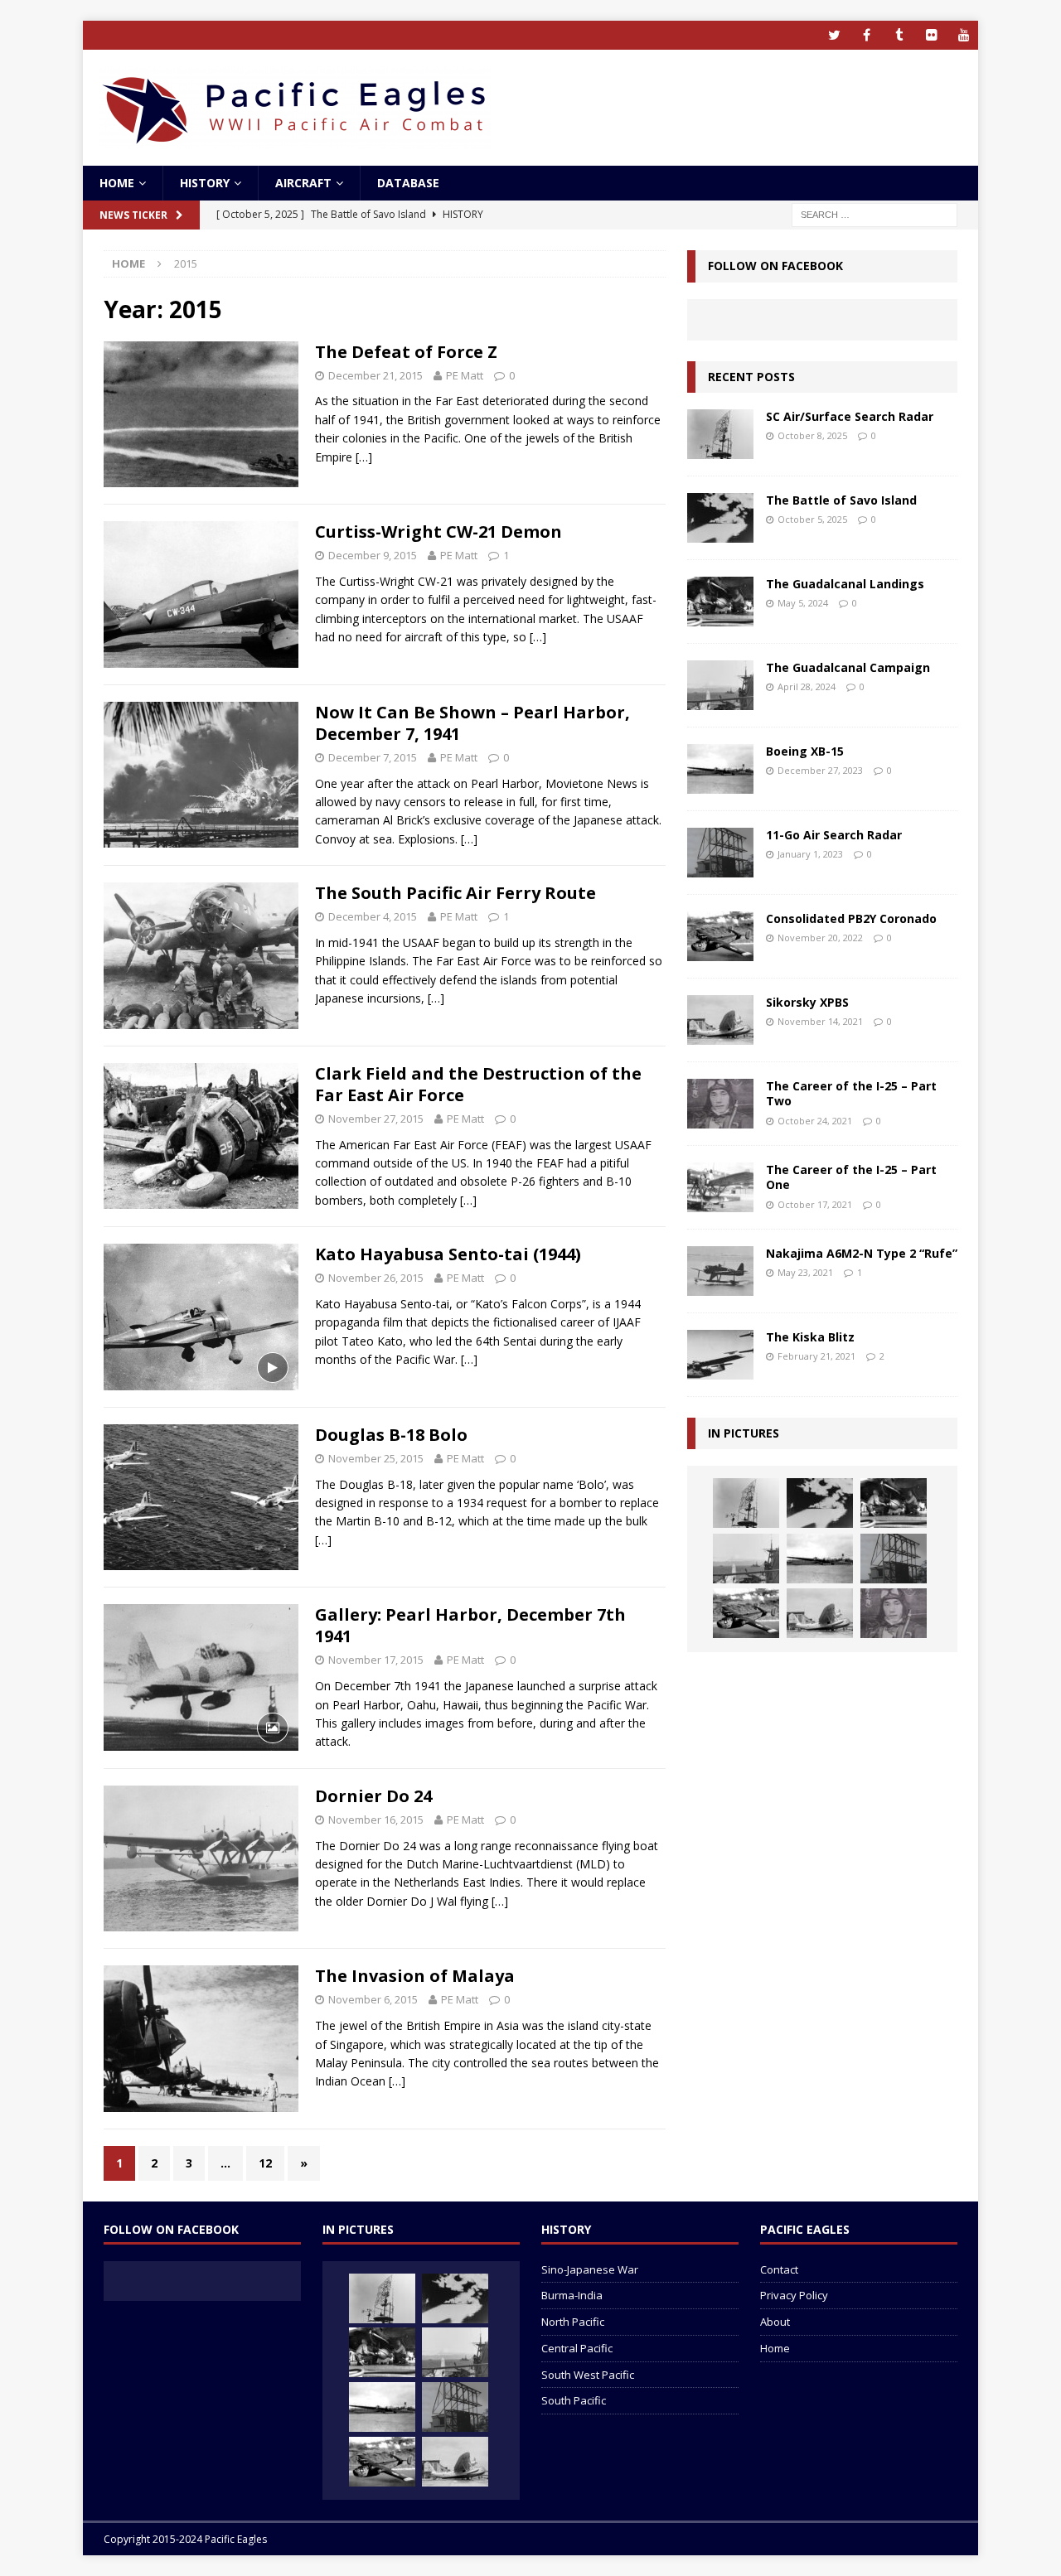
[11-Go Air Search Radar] (720, 853)
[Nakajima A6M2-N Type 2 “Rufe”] (720, 1271)
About (775, 2322)
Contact (779, 2269)
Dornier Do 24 (373, 1796)
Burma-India (572, 2295)
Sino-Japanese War (590, 2269)
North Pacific (573, 2322)
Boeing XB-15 (805, 751)
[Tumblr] (899, 35)
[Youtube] (964, 35)
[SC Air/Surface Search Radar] (720, 434)
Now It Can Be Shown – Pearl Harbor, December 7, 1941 (472, 723)
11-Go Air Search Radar (834, 835)
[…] (364, 457)
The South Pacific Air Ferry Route (455, 893)
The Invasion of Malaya (415, 1976)
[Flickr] (931, 35)
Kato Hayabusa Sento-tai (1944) (448, 1254)
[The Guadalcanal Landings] (720, 602)
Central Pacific (577, 2348)
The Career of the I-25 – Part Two (851, 1093)
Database (408, 183)
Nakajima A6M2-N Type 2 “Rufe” (862, 1253)
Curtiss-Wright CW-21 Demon (438, 532)
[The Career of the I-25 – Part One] (720, 1187)
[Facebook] (867, 35)
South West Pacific (588, 2375)
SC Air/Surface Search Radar (850, 416)
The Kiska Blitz (810, 1337)
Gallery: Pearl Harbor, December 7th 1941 (470, 1625)
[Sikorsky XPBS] (720, 1020)
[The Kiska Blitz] (720, 1355)
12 (265, 2163)
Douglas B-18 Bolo (391, 1435)
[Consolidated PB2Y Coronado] (720, 936)
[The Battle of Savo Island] (720, 518)
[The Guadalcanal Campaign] (720, 685)
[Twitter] (834, 35)
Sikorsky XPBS (807, 1002)
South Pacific (574, 2400)
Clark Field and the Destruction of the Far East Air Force (478, 1084)
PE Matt (465, 375)
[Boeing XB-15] (720, 769)
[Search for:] (874, 214)
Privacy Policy (794, 2295)
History (205, 183)
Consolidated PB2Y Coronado (851, 918)
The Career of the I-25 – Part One (851, 1177)
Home (117, 183)
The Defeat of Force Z (406, 352)
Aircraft (303, 183)
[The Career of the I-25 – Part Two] (720, 1104)
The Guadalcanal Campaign (848, 667)
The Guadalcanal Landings (845, 584)
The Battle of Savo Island (841, 500)
